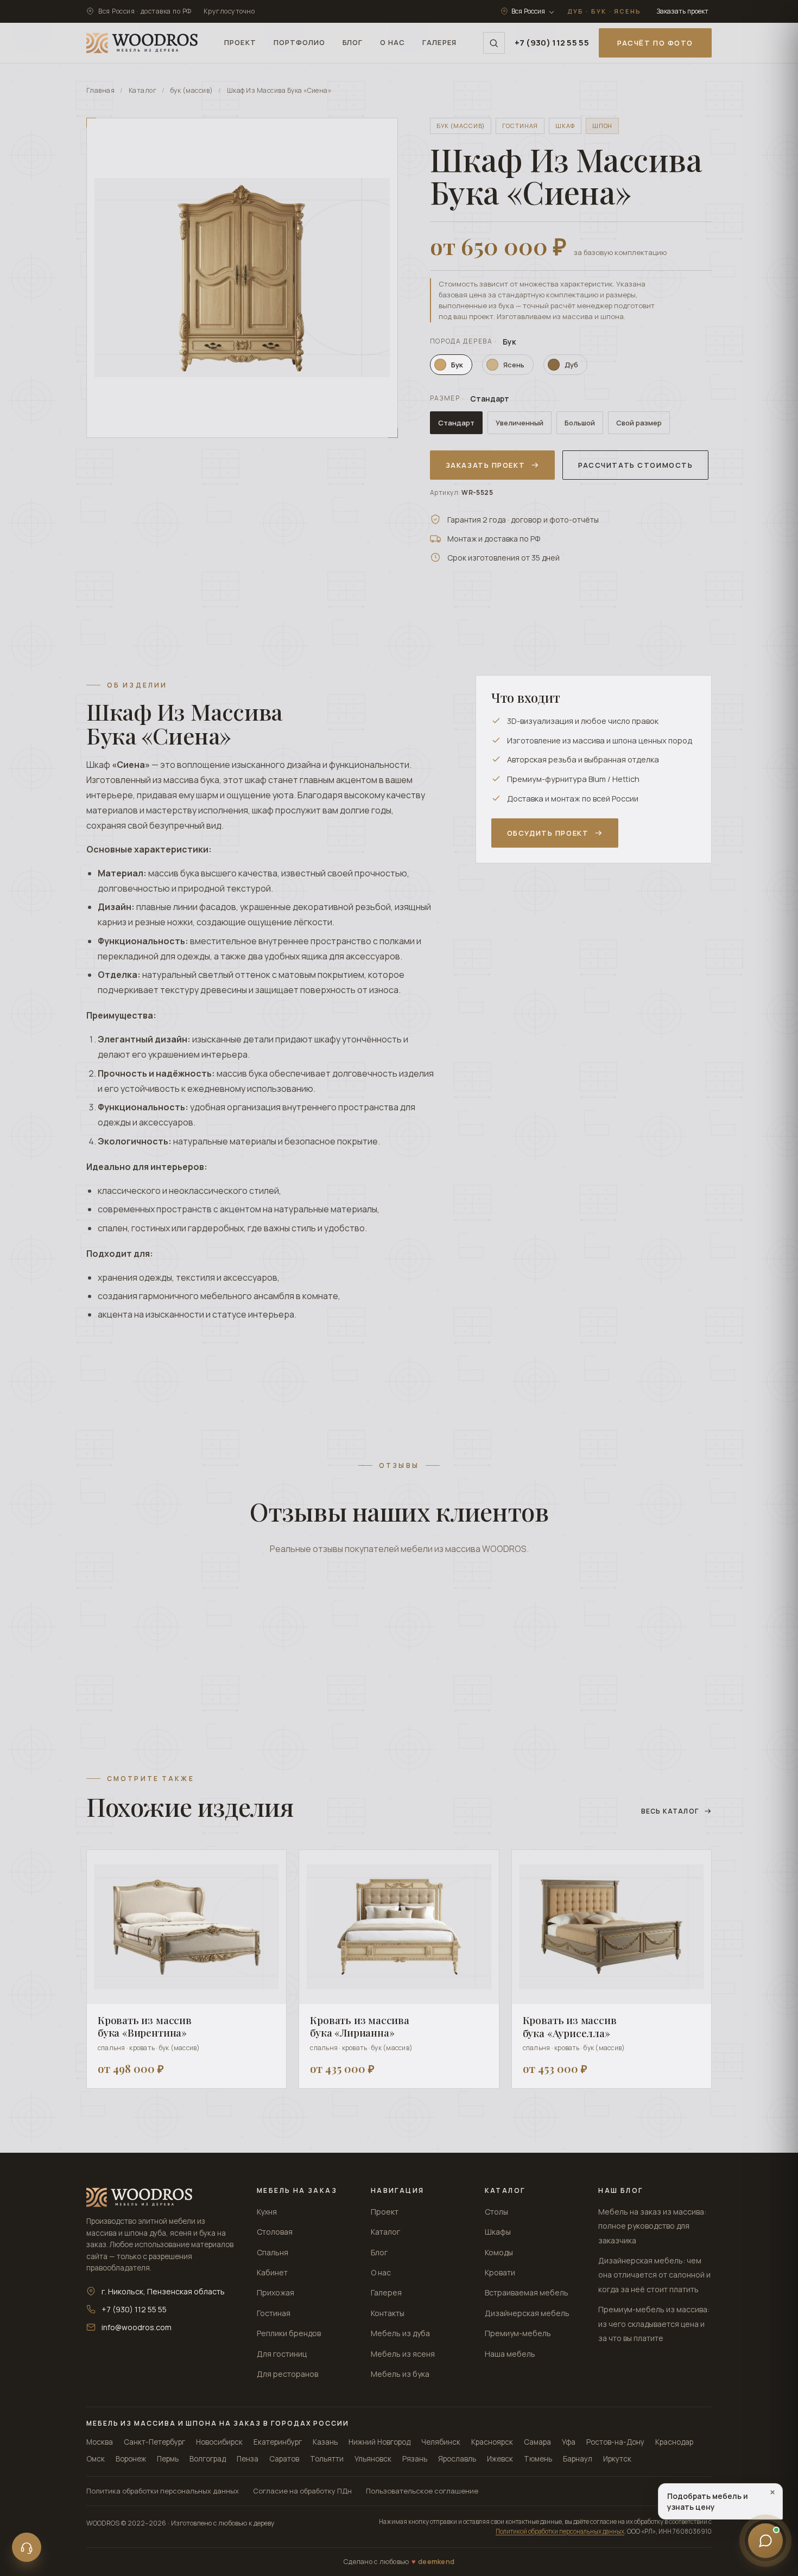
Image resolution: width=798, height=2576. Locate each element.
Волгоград (208, 2459)
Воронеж (131, 2459)
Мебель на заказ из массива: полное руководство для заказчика (652, 2226)
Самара (537, 2442)
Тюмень (538, 2459)
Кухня (267, 2212)
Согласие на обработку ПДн (302, 2491)
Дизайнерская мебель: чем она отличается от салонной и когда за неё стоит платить (654, 2275)
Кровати (500, 2272)
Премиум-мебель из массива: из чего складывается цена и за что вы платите (654, 2324)
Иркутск (617, 2459)
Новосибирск (219, 2442)
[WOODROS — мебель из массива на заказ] (142, 43)
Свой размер (639, 423)
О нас (381, 2272)
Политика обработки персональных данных (163, 2491)
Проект (385, 2212)
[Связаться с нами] (27, 2547)
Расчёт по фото (655, 43)
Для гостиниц (282, 2354)
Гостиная (274, 2313)
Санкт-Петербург (154, 2442)
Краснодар (674, 2442)
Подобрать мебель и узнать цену (721, 2500)
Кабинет (272, 2272)
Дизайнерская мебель (527, 2313)
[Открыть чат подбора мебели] (765, 2543)
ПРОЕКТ (240, 42)
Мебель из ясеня (403, 2354)
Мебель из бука (400, 2374)
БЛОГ (353, 42)
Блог (379, 2252)
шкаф (565, 126)
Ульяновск (373, 2459)
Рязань (415, 2459)
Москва (100, 2442)
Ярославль (457, 2459)
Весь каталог (670, 1811)
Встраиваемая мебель (527, 2292)
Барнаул (578, 2459)
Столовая (275, 2232)
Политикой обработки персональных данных (560, 2531)
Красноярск (492, 2442)
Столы (496, 2212)
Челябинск (441, 2442)
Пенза (248, 2459)
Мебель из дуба (400, 2333)
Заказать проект (682, 11)
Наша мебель (510, 2354)
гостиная (520, 126)
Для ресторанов (287, 2374)
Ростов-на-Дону (615, 2442)
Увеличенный (520, 423)
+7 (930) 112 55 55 (552, 43)
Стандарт (456, 423)
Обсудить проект (548, 833)
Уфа (569, 2442)
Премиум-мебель (518, 2333)
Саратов (284, 2459)
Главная (100, 90)
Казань (325, 2442)
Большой (580, 423)
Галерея (386, 2292)
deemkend (436, 2562)
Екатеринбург (278, 2442)
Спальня (273, 2252)
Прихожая (275, 2292)
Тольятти (327, 2459)
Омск (96, 2459)
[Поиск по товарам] (494, 43)
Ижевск (500, 2459)
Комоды (499, 2252)
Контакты (388, 2313)
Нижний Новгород (379, 2442)
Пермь (168, 2459)
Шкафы (498, 2232)
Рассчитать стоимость (635, 465)
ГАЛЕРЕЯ (439, 42)
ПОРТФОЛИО (299, 42)
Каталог (142, 90)
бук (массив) (192, 90)
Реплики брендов (289, 2333)
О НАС (392, 42)
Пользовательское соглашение (422, 2491)
